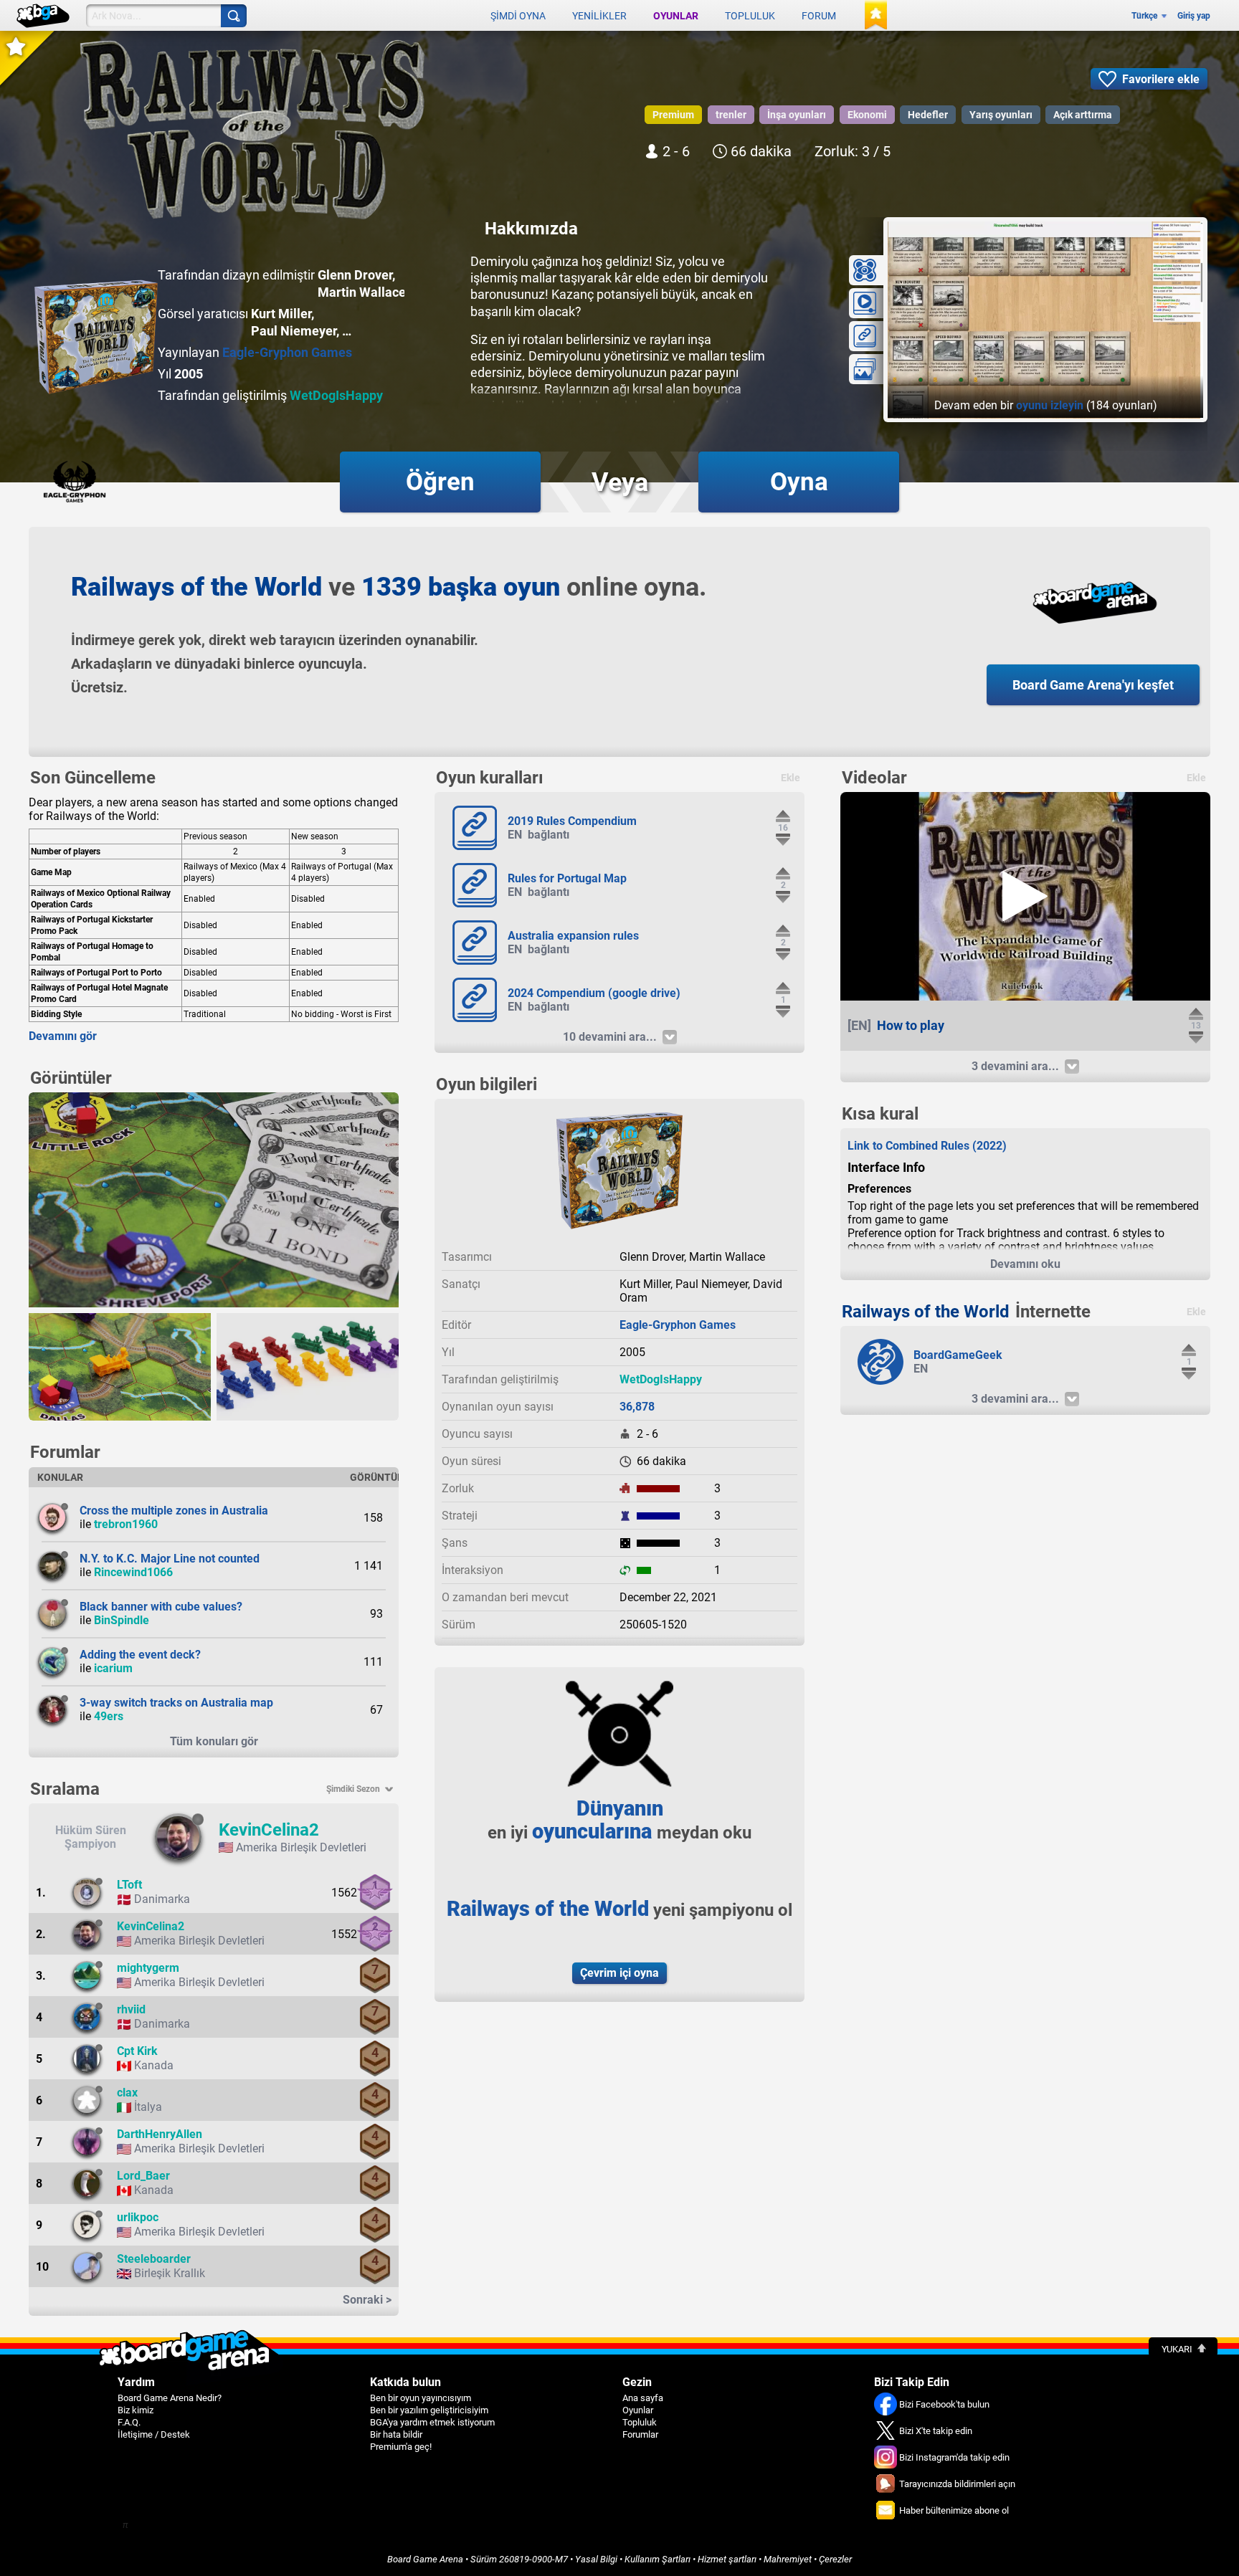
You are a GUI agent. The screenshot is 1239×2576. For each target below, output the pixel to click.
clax (127, 2093)
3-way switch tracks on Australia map (176, 1703)
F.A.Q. (129, 2422)
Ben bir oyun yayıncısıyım (421, 2398)
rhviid (131, 2009)
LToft (129, 1885)
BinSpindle (122, 1620)
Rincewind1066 (133, 1572)
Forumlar (640, 2434)
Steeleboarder (154, 2259)
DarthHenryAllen (160, 2134)
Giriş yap (1194, 16)
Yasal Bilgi (596, 2559)
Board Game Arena (425, 2559)
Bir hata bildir (396, 2434)
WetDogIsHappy (336, 395)
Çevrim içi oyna (619, 1973)
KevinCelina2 (269, 1830)
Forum (819, 16)
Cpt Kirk (137, 2051)
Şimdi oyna (518, 16)
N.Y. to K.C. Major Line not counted (170, 1559)
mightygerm (148, 1968)
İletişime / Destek (154, 2434)
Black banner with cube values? (161, 1607)
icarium (113, 1668)
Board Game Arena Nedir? (170, 2398)
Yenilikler (599, 16)
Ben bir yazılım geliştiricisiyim (429, 2410)
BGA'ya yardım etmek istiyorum (432, 2422)
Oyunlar (676, 16)
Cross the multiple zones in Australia (174, 1511)
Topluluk (750, 16)
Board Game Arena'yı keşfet (1093, 685)
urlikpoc (138, 2217)
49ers (109, 1716)
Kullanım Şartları (658, 2559)
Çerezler (835, 2559)
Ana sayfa (643, 2398)
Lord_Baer (143, 2176)
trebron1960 (126, 1524)
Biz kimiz (136, 2410)
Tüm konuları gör (214, 1741)
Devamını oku (1025, 1264)
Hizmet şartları (727, 2559)
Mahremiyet (788, 2559)
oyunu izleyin (1050, 405)
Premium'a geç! (401, 2447)
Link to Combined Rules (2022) (927, 1146)
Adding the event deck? (140, 1655)
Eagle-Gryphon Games (287, 352)
